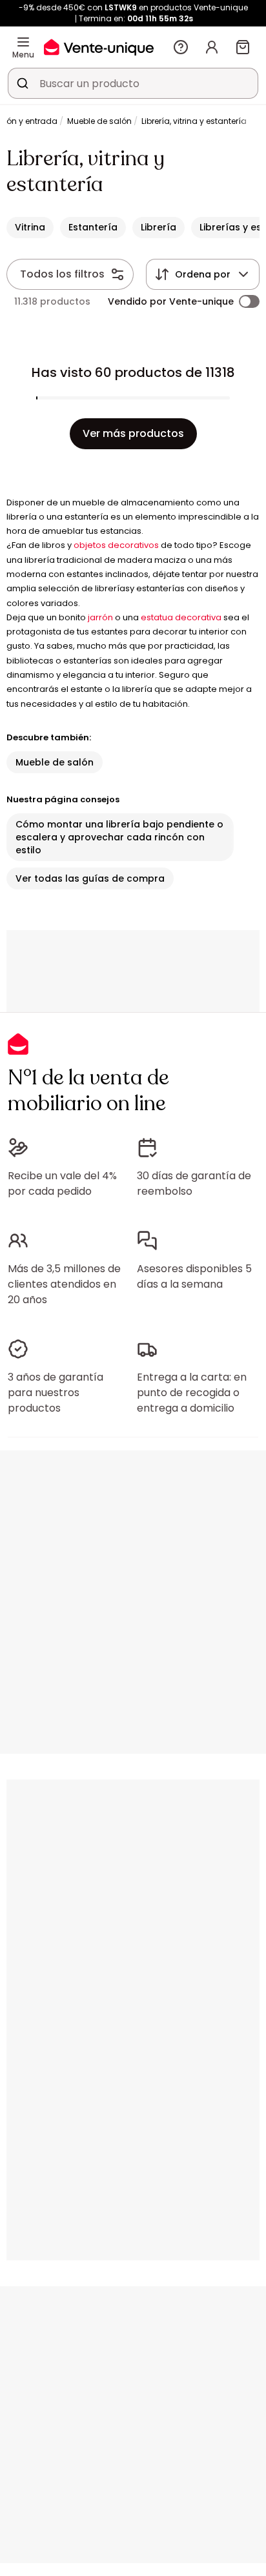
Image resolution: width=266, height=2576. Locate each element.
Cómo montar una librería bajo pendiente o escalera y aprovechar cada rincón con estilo (119, 837)
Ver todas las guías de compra (90, 878)
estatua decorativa (181, 617)
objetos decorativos (116, 545)
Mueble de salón (99, 121)
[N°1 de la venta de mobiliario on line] (99, 47)
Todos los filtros (62, 274)
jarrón (100, 617)
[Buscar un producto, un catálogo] (23, 83)
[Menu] (23, 42)
